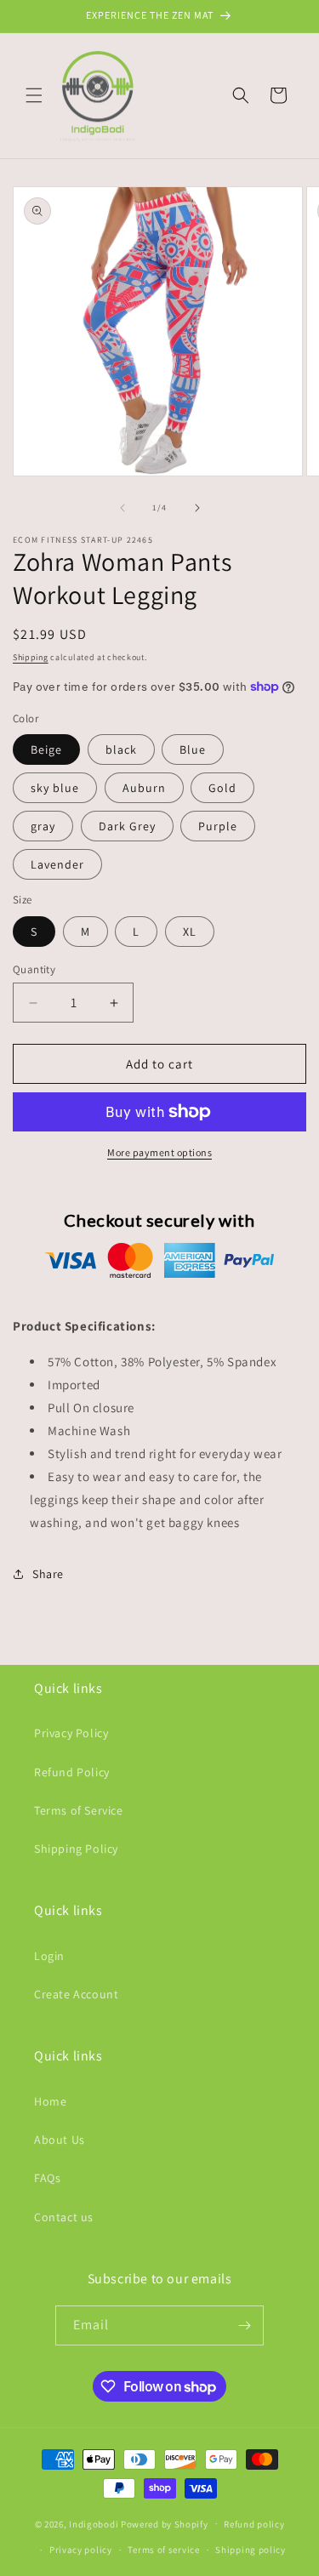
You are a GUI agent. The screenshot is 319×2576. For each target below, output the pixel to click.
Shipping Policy (76, 1849)
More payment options (159, 1152)
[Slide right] (197, 508)
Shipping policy (251, 2550)
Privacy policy (81, 2550)
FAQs (47, 2178)
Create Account (76, 1994)
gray (43, 826)
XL (190, 932)
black (121, 749)
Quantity (34, 969)
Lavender (57, 864)
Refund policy (254, 2524)
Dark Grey (127, 826)
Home (50, 2101)
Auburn (144, 788)
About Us (60, 2140)
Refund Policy (72, 1772)
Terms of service (163, 2550)
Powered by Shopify (165, 2523)
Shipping (31, 657)
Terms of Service (79, 1810)
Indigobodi (94, 2523)
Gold (222, 788)
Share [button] (48, 1574)
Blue (193, 749)
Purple (218, 826)
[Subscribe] (244, 2325)
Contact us (64, 2217)
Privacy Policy (71, 1733)
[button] (34, 95)
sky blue (55, 788)
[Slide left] (122, 508)
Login (49, 1956)
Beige (46, 749)
